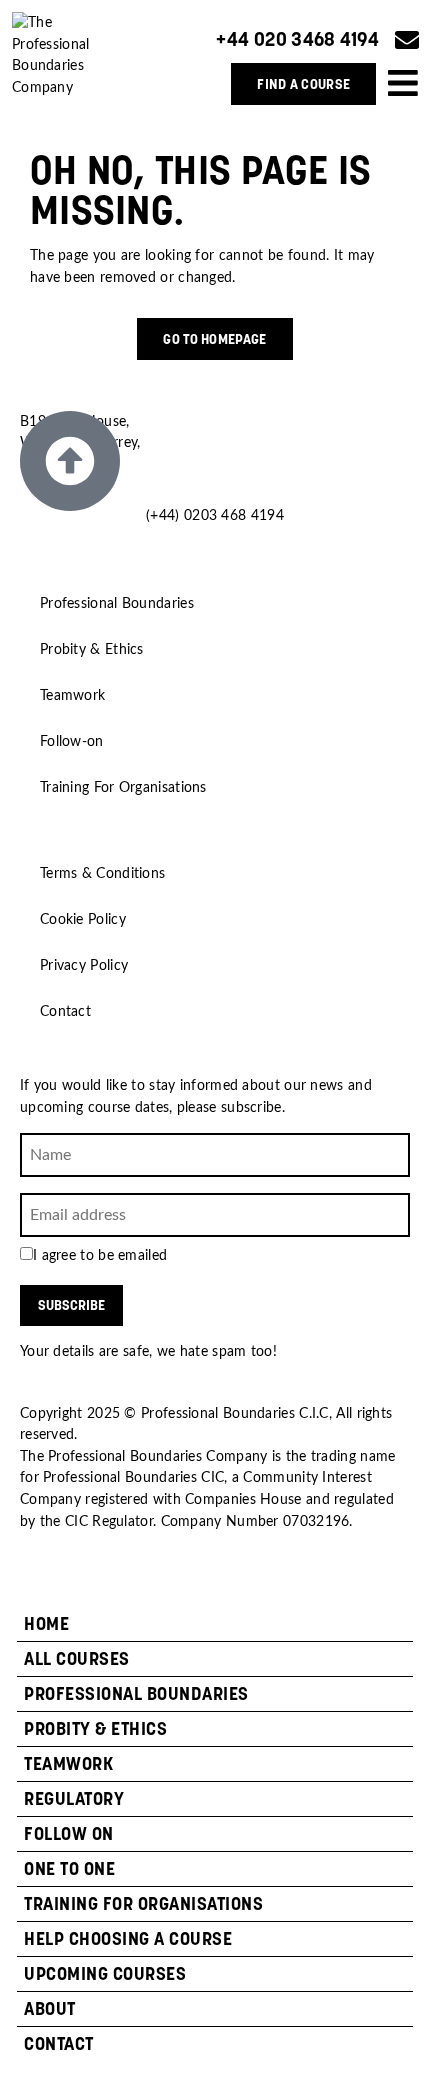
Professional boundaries (136, 1693)
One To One (69, 1868)
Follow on (69, 1833)
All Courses (77, 1658)
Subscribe (71, 1305)
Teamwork (72, 695)
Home (46, 1623)
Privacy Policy (84, 965)
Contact (65, 1011)
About (50, 2008)
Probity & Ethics (92, 649)
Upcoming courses (105, 1973)
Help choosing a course (128, 1938)
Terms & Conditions (102, 873)
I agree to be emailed (100, 1256)
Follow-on (72, 741)
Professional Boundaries (117, 603)
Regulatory (74, 1798)
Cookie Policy (83, 919)
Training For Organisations (123, 787)
